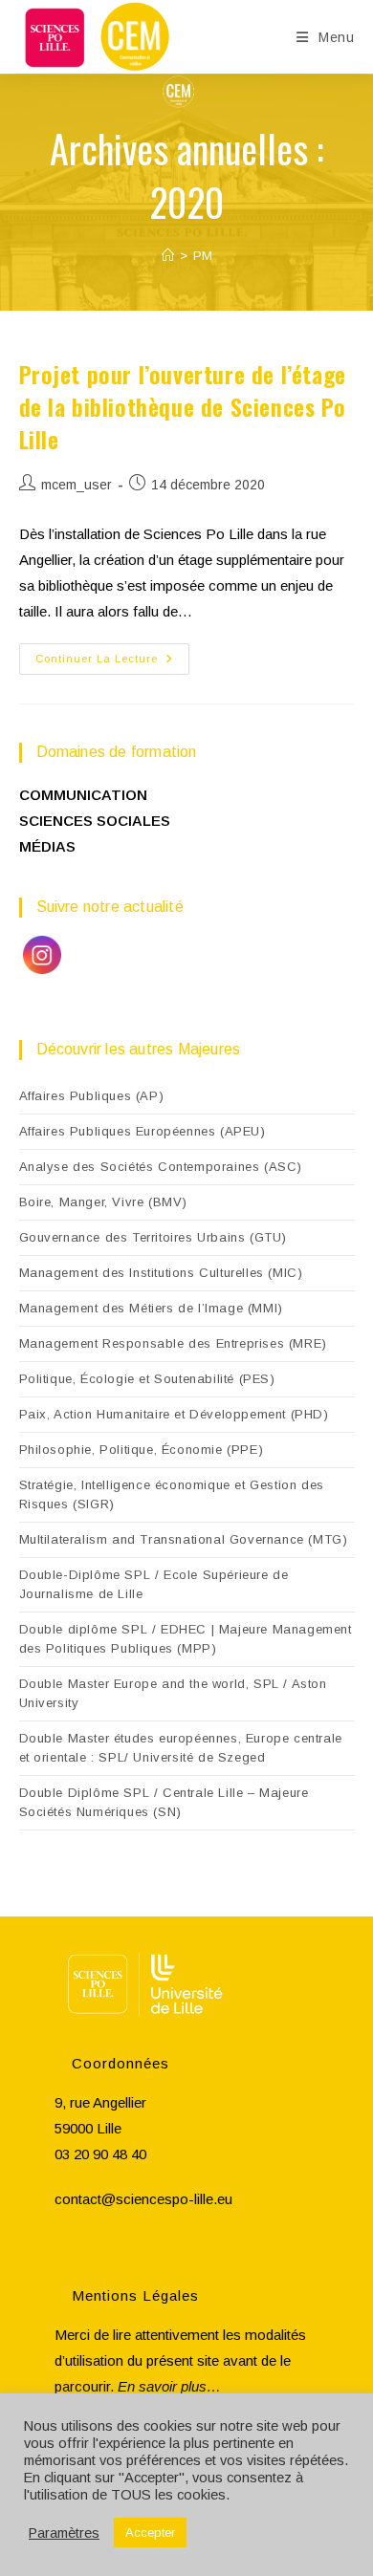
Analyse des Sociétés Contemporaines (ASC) (161, 1167)
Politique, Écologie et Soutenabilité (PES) (147, 1379)
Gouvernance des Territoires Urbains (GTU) (154, 1237)
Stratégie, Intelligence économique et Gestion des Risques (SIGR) (172, 1494)
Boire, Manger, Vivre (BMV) (104, 1202)
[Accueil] (168, 256)
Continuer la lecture (112, 663)
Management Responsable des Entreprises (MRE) (173, 1343)
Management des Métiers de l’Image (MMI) (151, 1308)
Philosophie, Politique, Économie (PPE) (142, 1450)
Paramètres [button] (64, 2533)
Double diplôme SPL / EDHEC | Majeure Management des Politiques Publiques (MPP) (186, 1639)
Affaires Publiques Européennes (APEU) (143, 1131)
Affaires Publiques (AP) (92, 1096)
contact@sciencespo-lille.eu (143, 2199)
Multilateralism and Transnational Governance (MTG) (184, 1539)
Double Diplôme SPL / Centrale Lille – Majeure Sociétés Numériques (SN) (164, 1802)
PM (203, 256)
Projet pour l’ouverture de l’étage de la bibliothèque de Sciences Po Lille (183, 406)
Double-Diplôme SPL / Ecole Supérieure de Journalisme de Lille (154, 1584)
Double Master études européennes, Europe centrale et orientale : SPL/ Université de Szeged (181, 1748)
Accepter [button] (150, 2533)
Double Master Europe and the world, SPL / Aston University (173, 1693)
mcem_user (77, 485)
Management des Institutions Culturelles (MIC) (161, 1273)
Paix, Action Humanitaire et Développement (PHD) (174, 1414)
